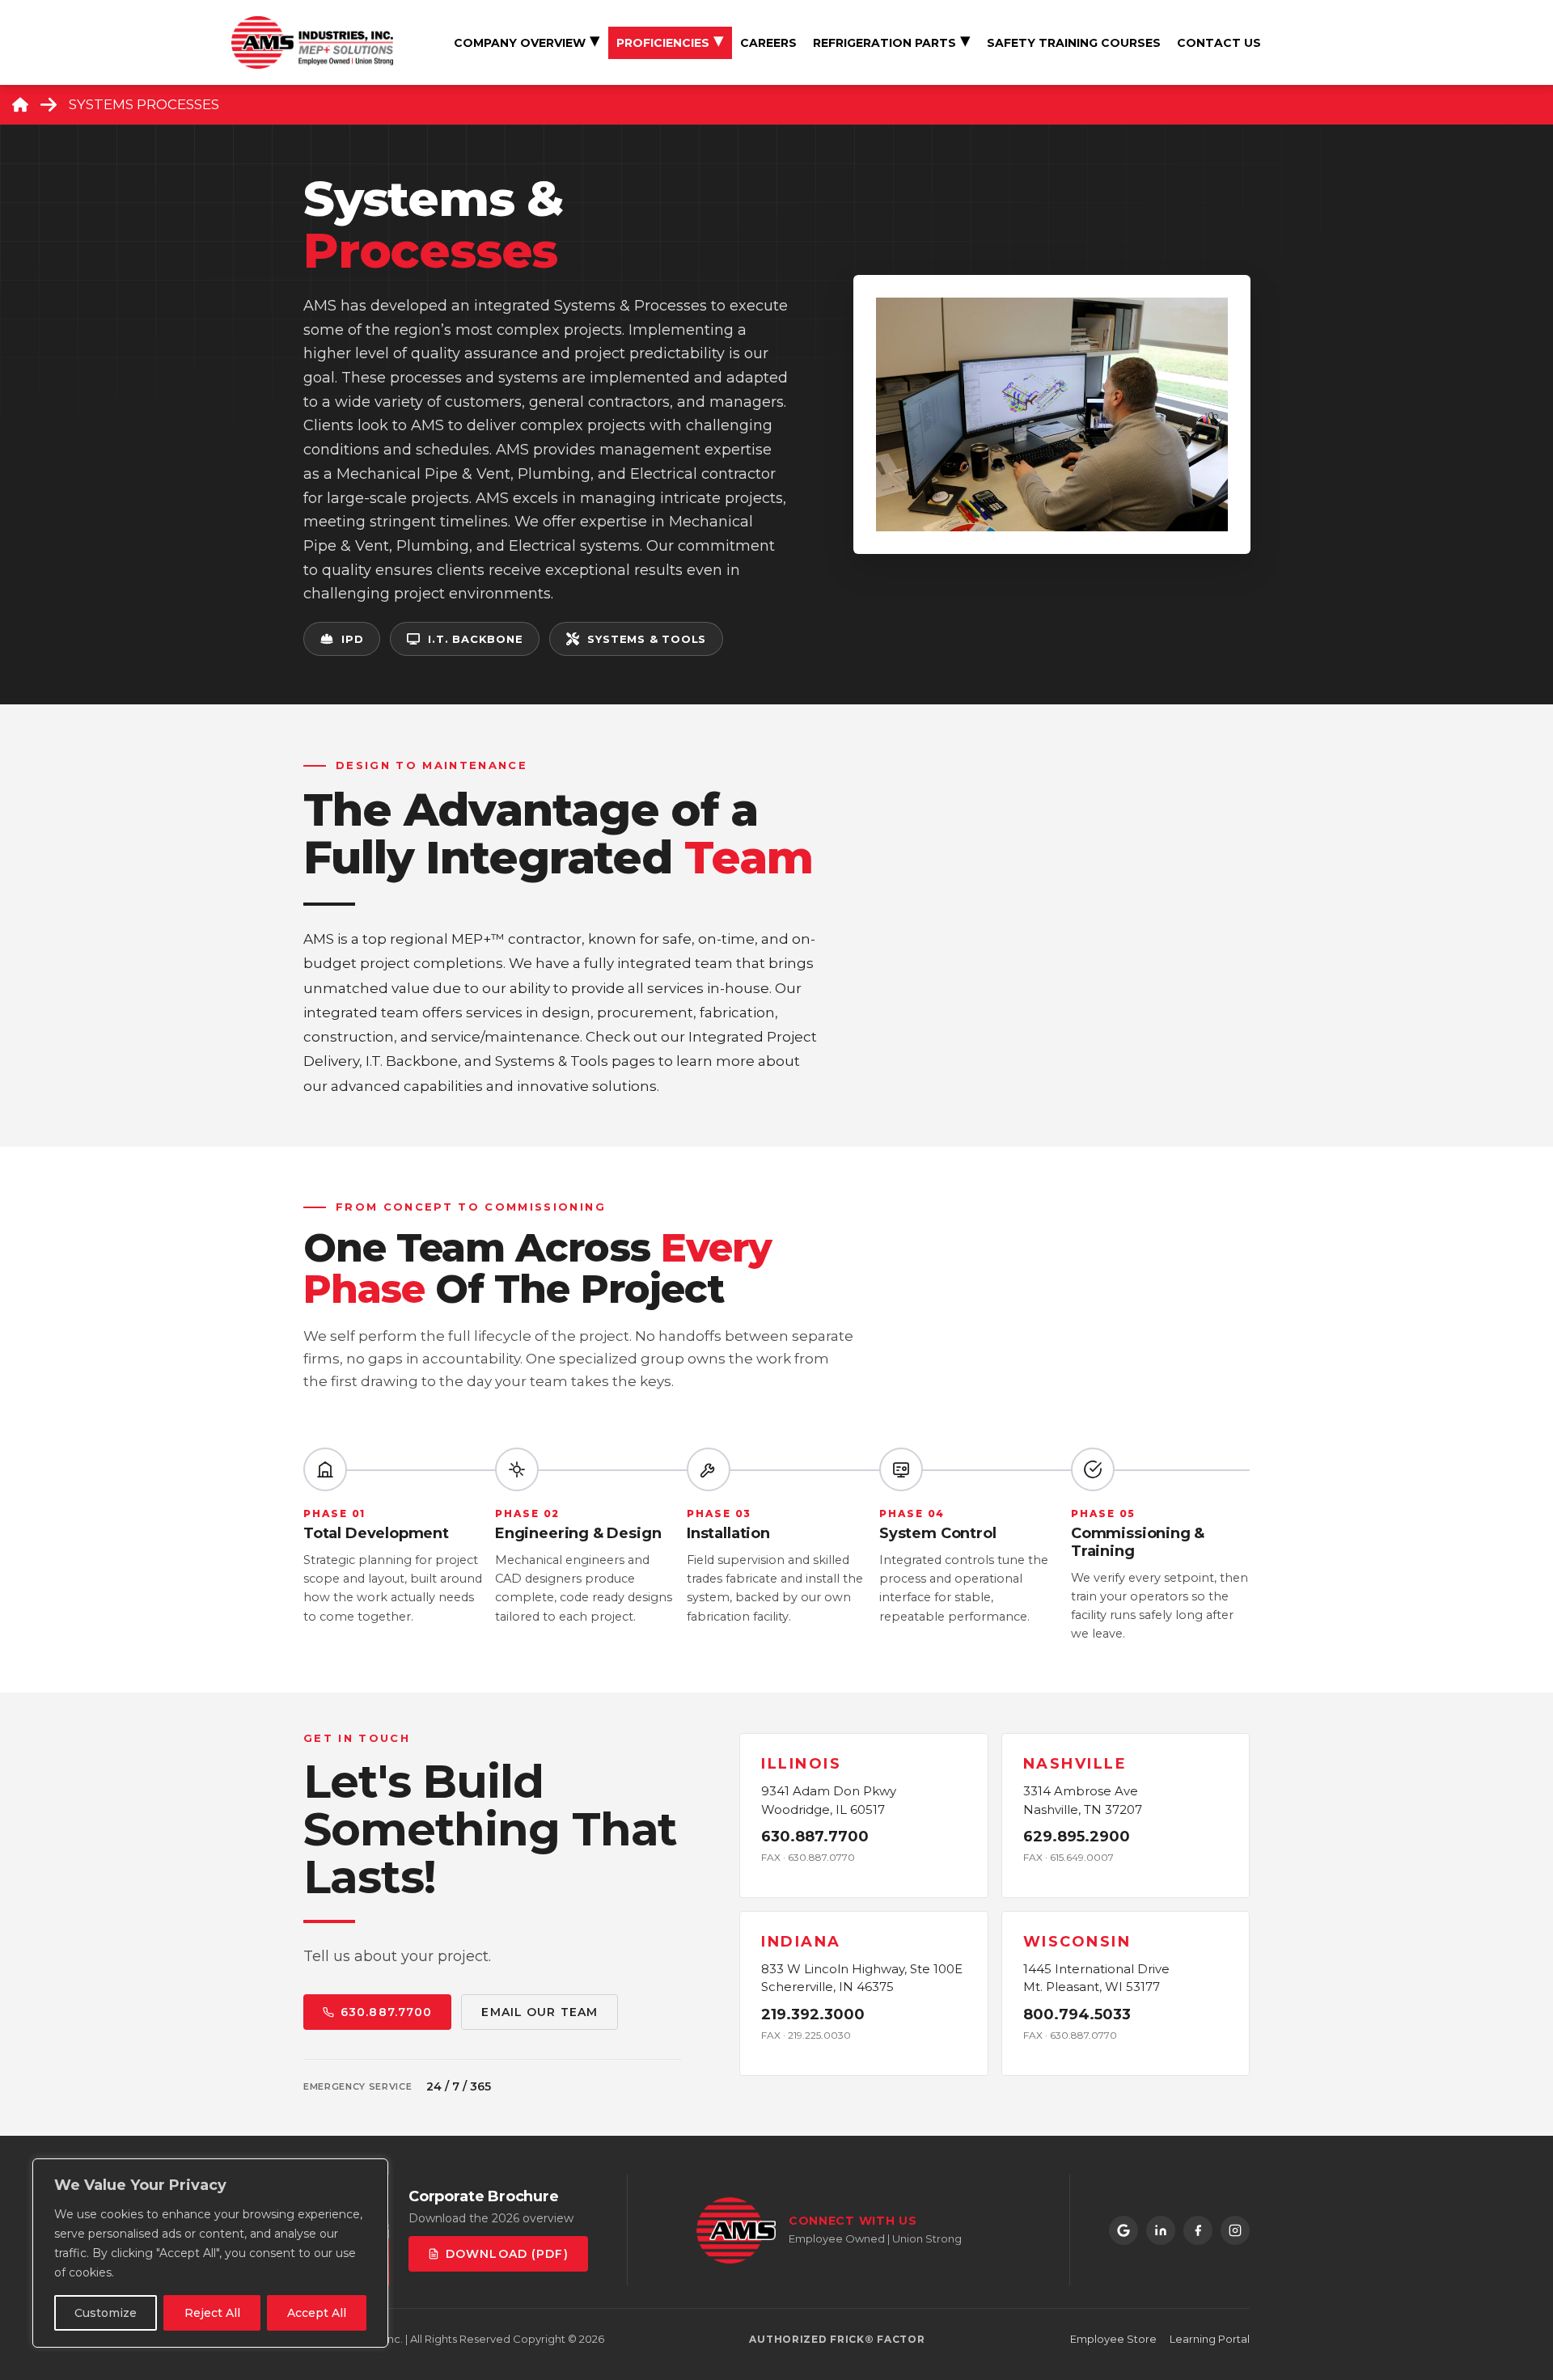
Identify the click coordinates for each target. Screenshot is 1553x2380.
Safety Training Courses (1074, 43)
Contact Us (1219, 43)
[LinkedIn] (1161, 2230)
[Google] (1123, 2230)
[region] (210, 2253)
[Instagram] (1235, 2230)
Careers (768, 43)
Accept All (317, 2313)
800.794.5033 (1076, 2014)
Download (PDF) (507, 2254)
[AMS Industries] (312, 41)
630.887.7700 (386, 2012)
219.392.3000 (813, 2014)
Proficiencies (663, 43)
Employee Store (1113, 2339)
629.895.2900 (1076, 1837)
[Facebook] (1198, 2230)
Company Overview (520, 43)
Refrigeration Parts (884, 43)
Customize (106, 2313)
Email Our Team (540, 2012)
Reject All (212, 2313)
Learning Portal (1210, 2339)
